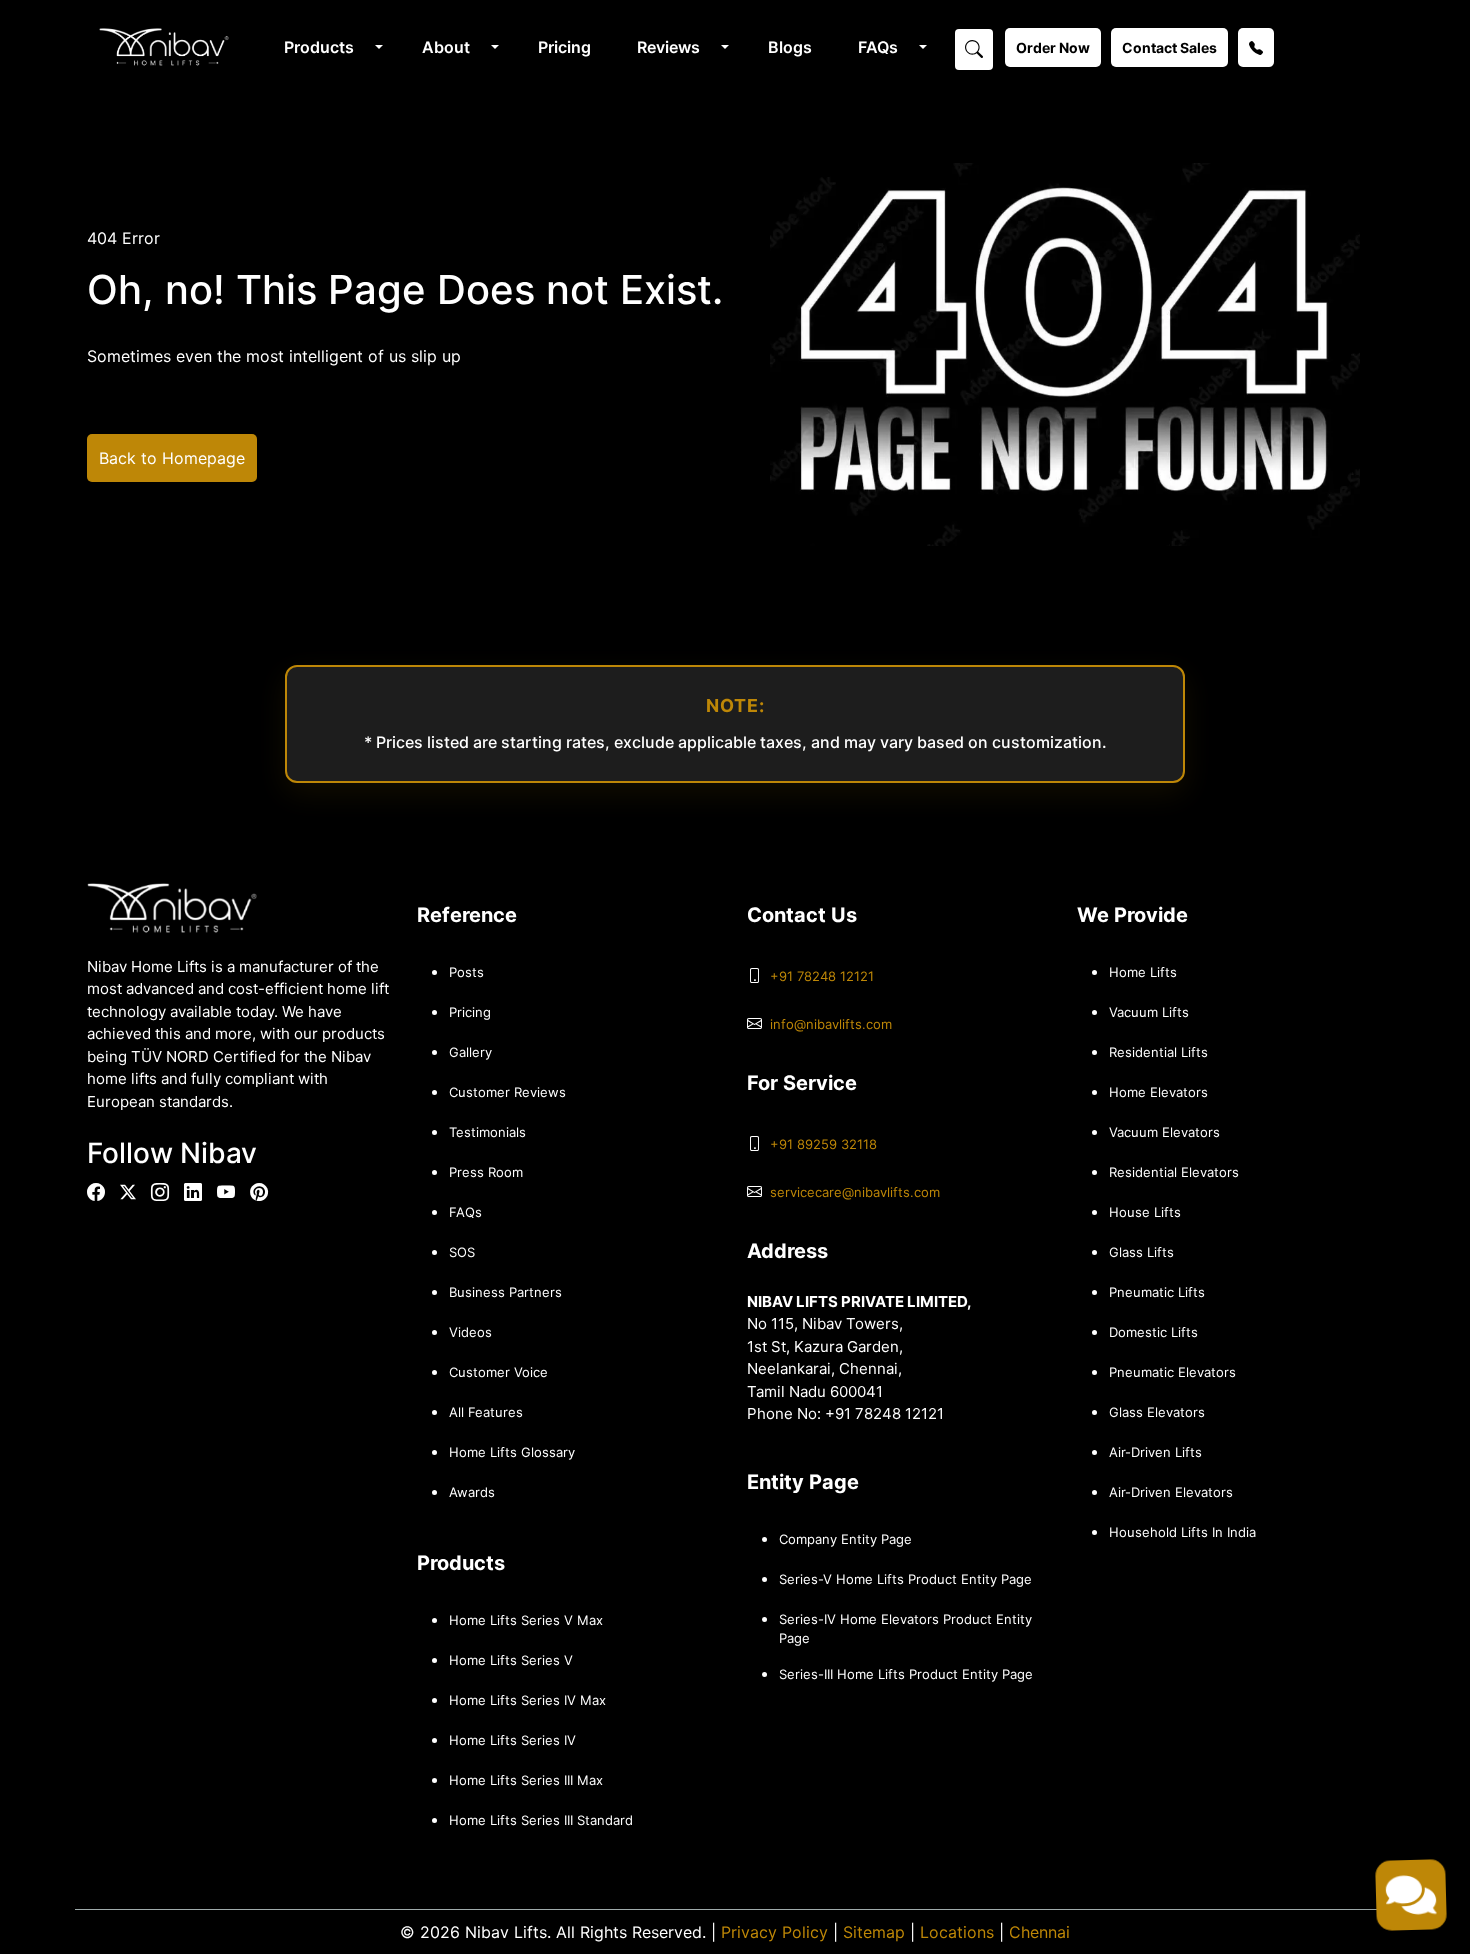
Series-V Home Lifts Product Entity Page (905, 1579)
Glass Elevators (1157, 1412)
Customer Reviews (507, 1092)
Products (319, 47)
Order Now (1053, 47)
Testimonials (487, 1132)
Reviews (668, 47)
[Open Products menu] (377, 47)
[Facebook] (96, 1192)
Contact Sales (1169, 47)
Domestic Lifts (1153, 1332)
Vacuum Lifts (1149, 1012)
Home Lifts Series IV (512, 1740)
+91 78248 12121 (822, 976)
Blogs (790, 47)
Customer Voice (498, 1372)
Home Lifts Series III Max (526, 1780)
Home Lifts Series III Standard (541, 1820)
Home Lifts (1143, 972)
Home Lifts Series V (511, 1660)
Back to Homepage (172, 458)
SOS (462, 1252)
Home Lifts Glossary (512, 1452)
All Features (486, 1412)
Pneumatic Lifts (1157, 1292)
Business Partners (505, 1292)
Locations (957, 1932)
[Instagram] (160, 1192)
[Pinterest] (259, 1192)
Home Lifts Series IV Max (527, 1700)
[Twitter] (128, 1192)
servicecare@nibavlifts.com (855, 1192)
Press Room (486, 1172)
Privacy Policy (774, 1932)
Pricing (564, 47)
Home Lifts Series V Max (526, 1620)
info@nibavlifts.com (831, 1024)
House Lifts (1145, 1212)
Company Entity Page (845, 1539)
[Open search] (974, 48)
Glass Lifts (1141, 1252)
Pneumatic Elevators (1172, 1372)
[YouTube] (226, 1192)
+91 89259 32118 (823, 1144)
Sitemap (874, 1932)
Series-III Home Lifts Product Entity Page (906, 1674)
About (446, 47)
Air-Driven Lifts (1155, 1452)
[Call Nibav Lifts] (1256, 47)
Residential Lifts (1158, 1052)
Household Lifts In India (1182, 1532)
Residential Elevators (1174, 1172)
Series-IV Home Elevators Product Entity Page (905, 1629)
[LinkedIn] (193, 1192)
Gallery (470, 1052)
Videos (470, 1332)
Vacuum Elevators (1164, 1132)
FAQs (878, 47)
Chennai (1039, 1932)
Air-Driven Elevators (1171, 1492)
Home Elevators (1158, 1092)
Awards (472, 1492)
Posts (466, 972)
